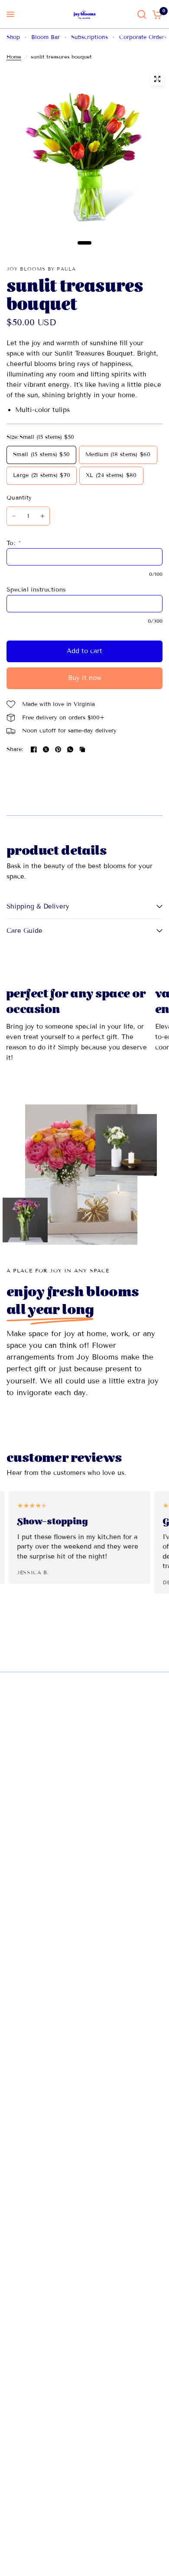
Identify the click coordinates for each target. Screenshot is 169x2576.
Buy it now (85, 678)
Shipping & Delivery (38, 906)
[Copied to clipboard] (82, 749)
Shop (13, 37)
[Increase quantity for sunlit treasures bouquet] (42, 516)
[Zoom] (157, 79)
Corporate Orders (143, 37)
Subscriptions (89, 37)
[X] (46, 749)
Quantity (19, 498)
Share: (15, 750)
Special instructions (36, 590)
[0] (156, 14)
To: (14, 543)
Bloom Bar (45, 37)
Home (14, 57)
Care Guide (24, 931)
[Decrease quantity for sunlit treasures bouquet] (14, 516)
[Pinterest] (58, 749)
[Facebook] (34, 749)
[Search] (142, 14)
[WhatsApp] (70, 749)
